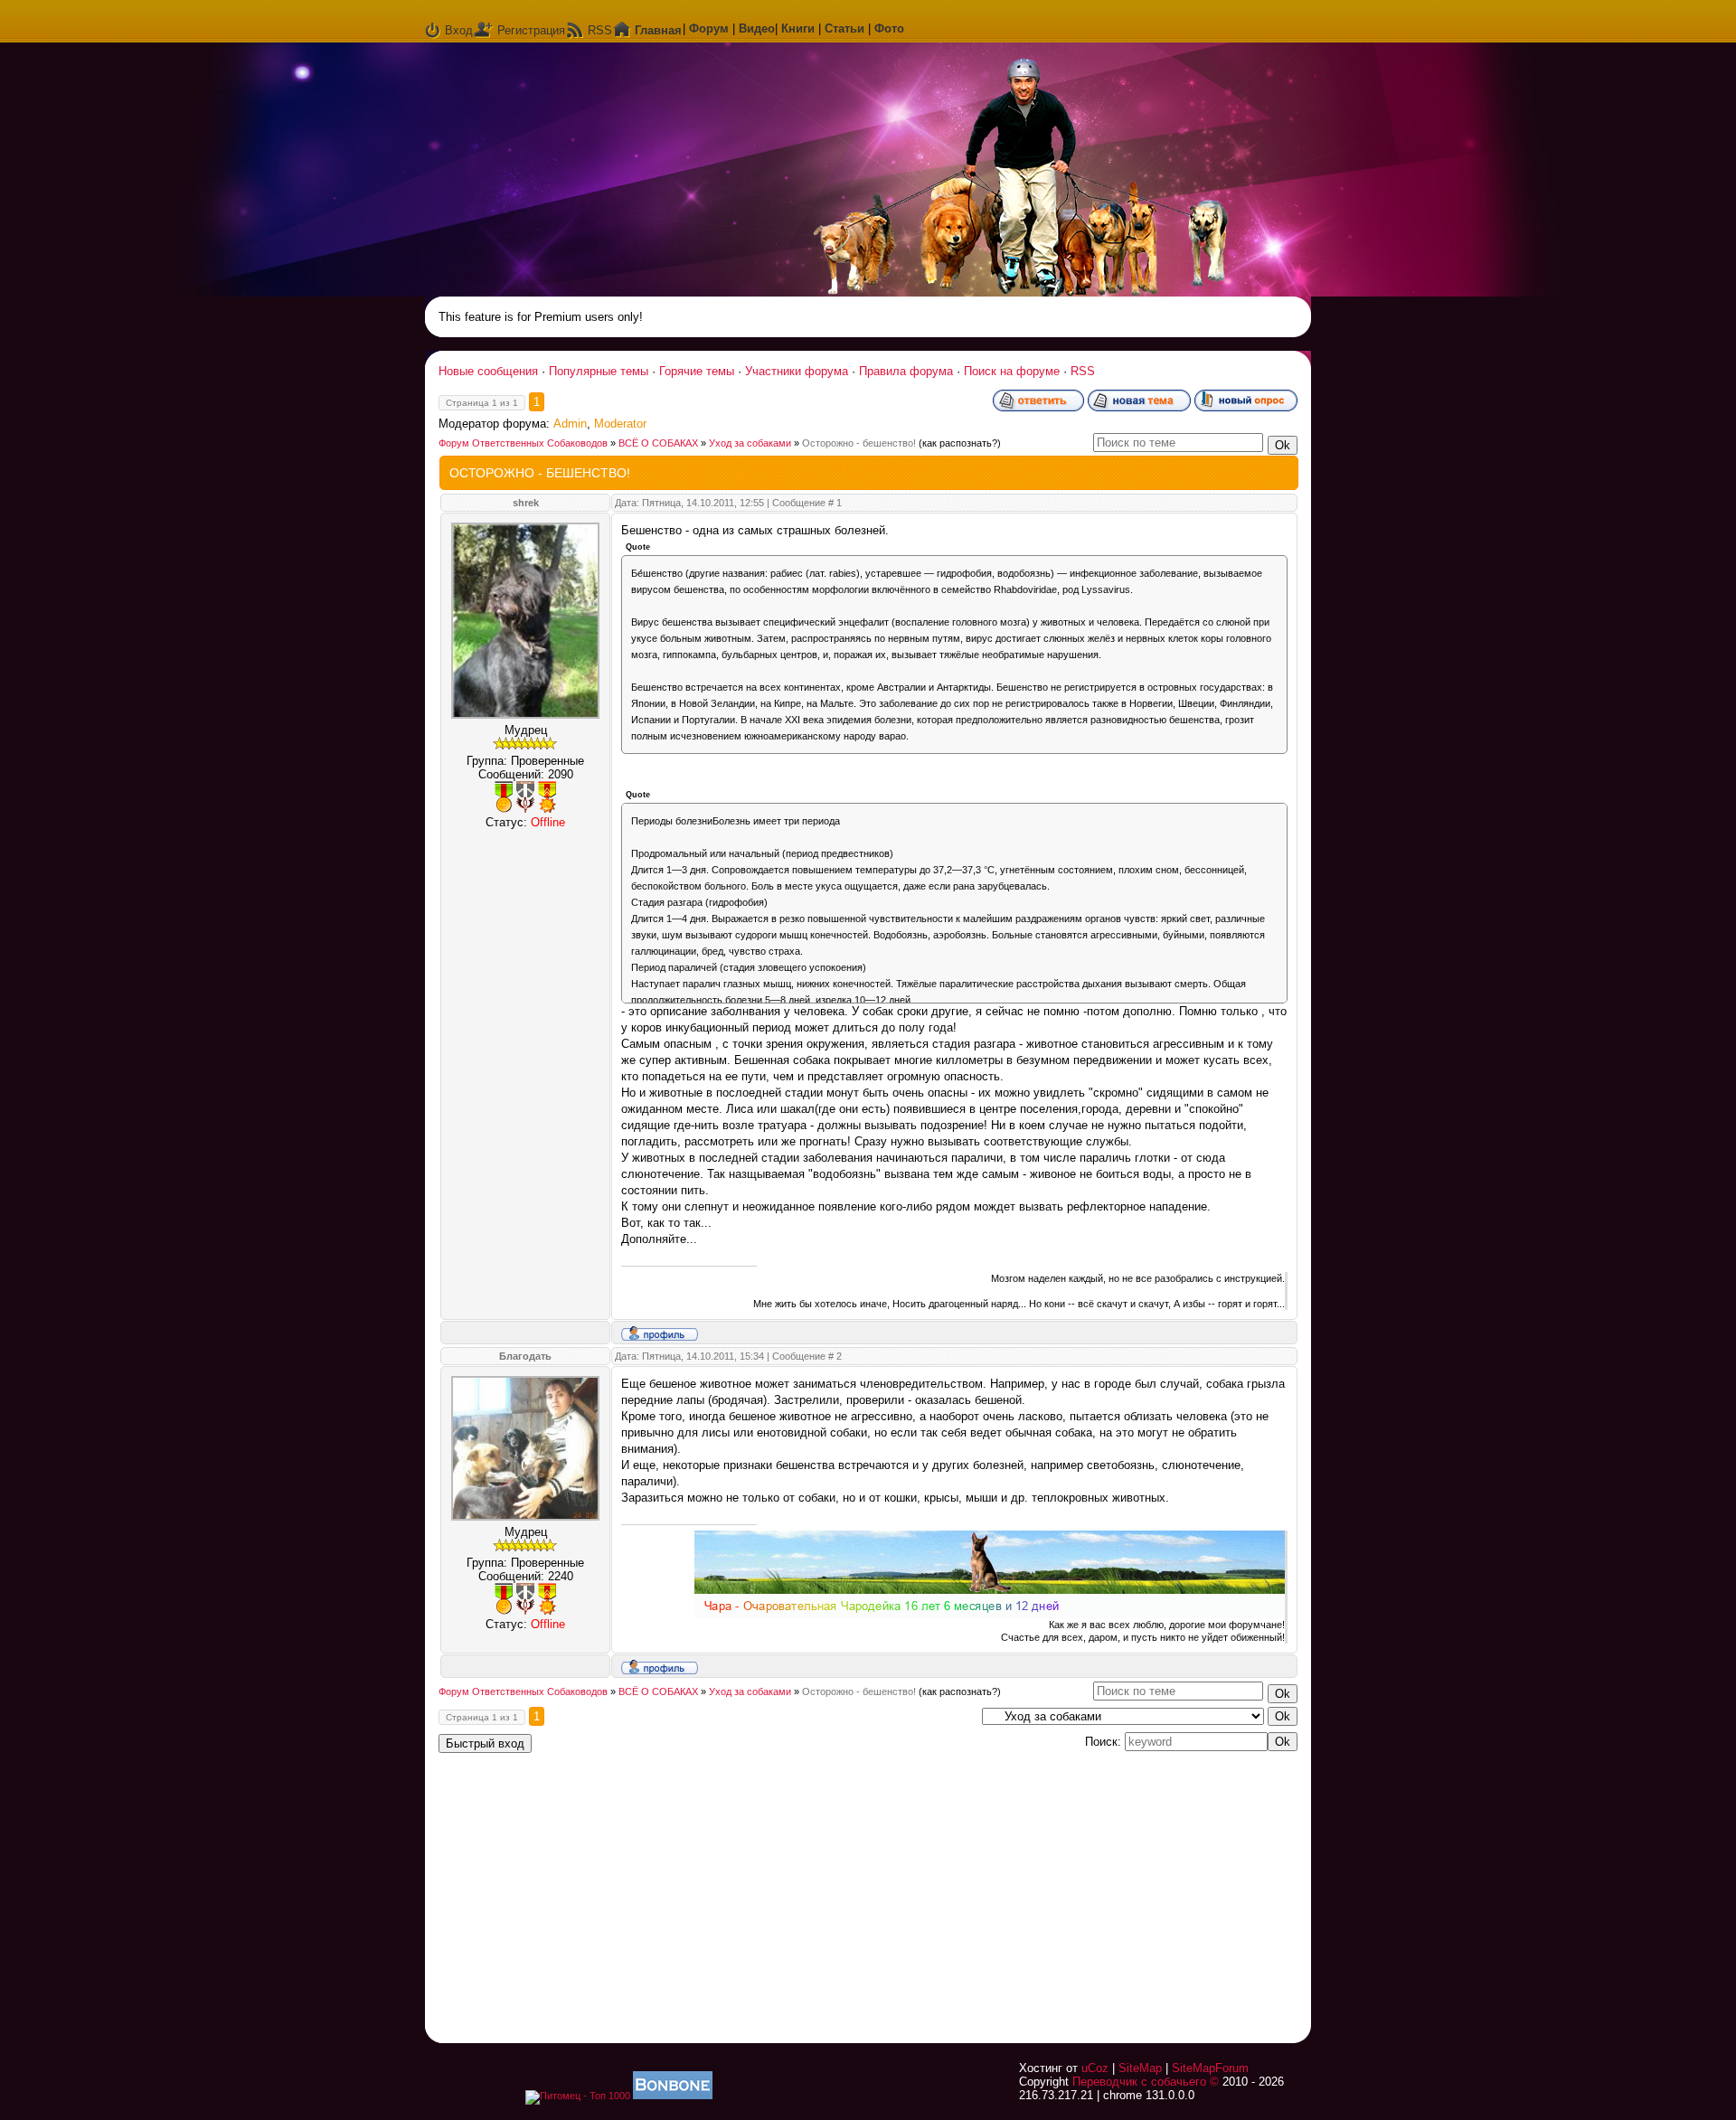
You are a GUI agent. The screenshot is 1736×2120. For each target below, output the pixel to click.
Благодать (525, 1356)
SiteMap (1140, 2068)
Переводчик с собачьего (1139, 2082)
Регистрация (531, 30)
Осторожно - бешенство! (859, 443)
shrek (526, 503)
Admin (570, 424)
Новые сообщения (488, 371)
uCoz (1095, 2068)
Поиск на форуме (1012, 371)
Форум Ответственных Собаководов (523, 443)
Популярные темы (599, 371)
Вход (459, 30)
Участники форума (797, 371)
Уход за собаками (750, 443)
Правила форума (906, 371)
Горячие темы (697, 371)
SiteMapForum (1210, 2068)
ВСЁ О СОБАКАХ (658, 443)
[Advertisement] (1071, 1887)
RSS (600, 30)
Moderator (620, 424)
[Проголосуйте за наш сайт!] (673, 2096)
